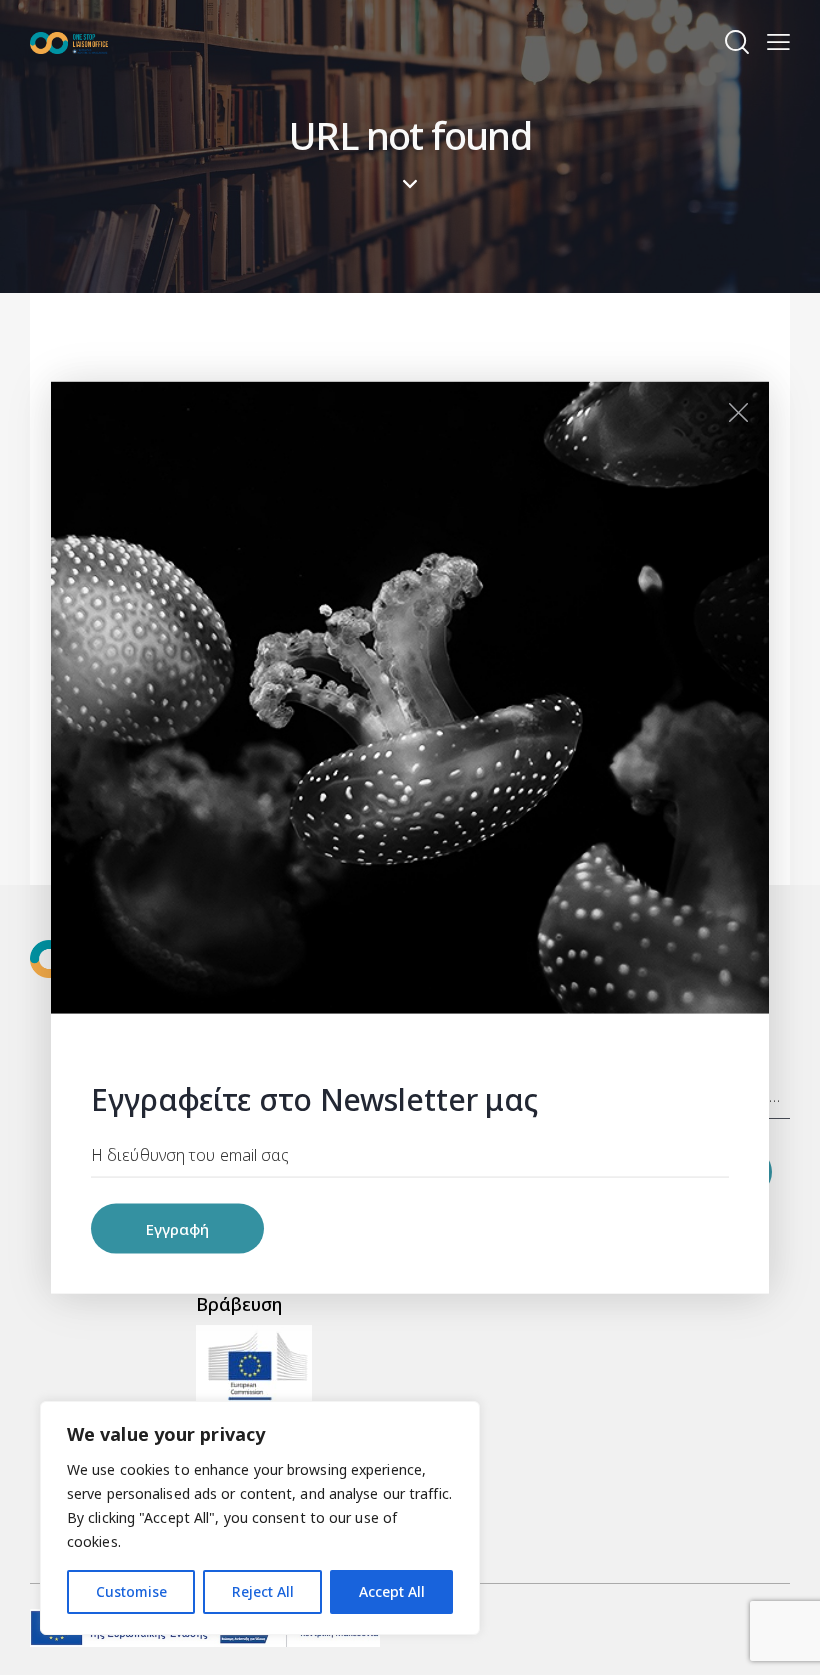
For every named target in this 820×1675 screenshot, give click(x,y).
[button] (778, 42)
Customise (131, 1591)
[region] (260, 1518)
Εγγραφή (177, 1229)
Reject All (263, 1591)
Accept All (392, 1591)
